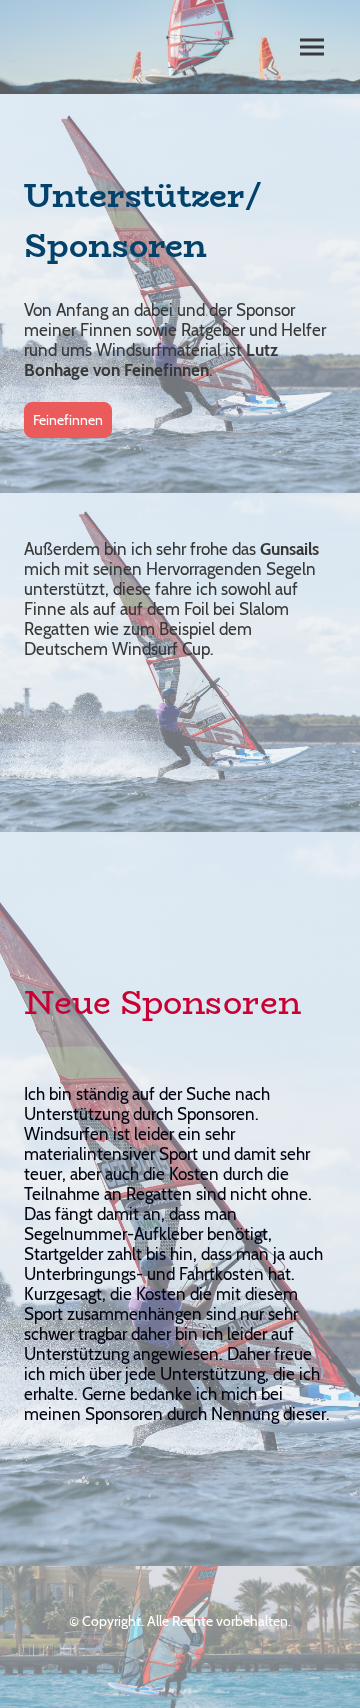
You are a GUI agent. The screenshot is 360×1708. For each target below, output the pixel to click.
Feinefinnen (68, 420)
